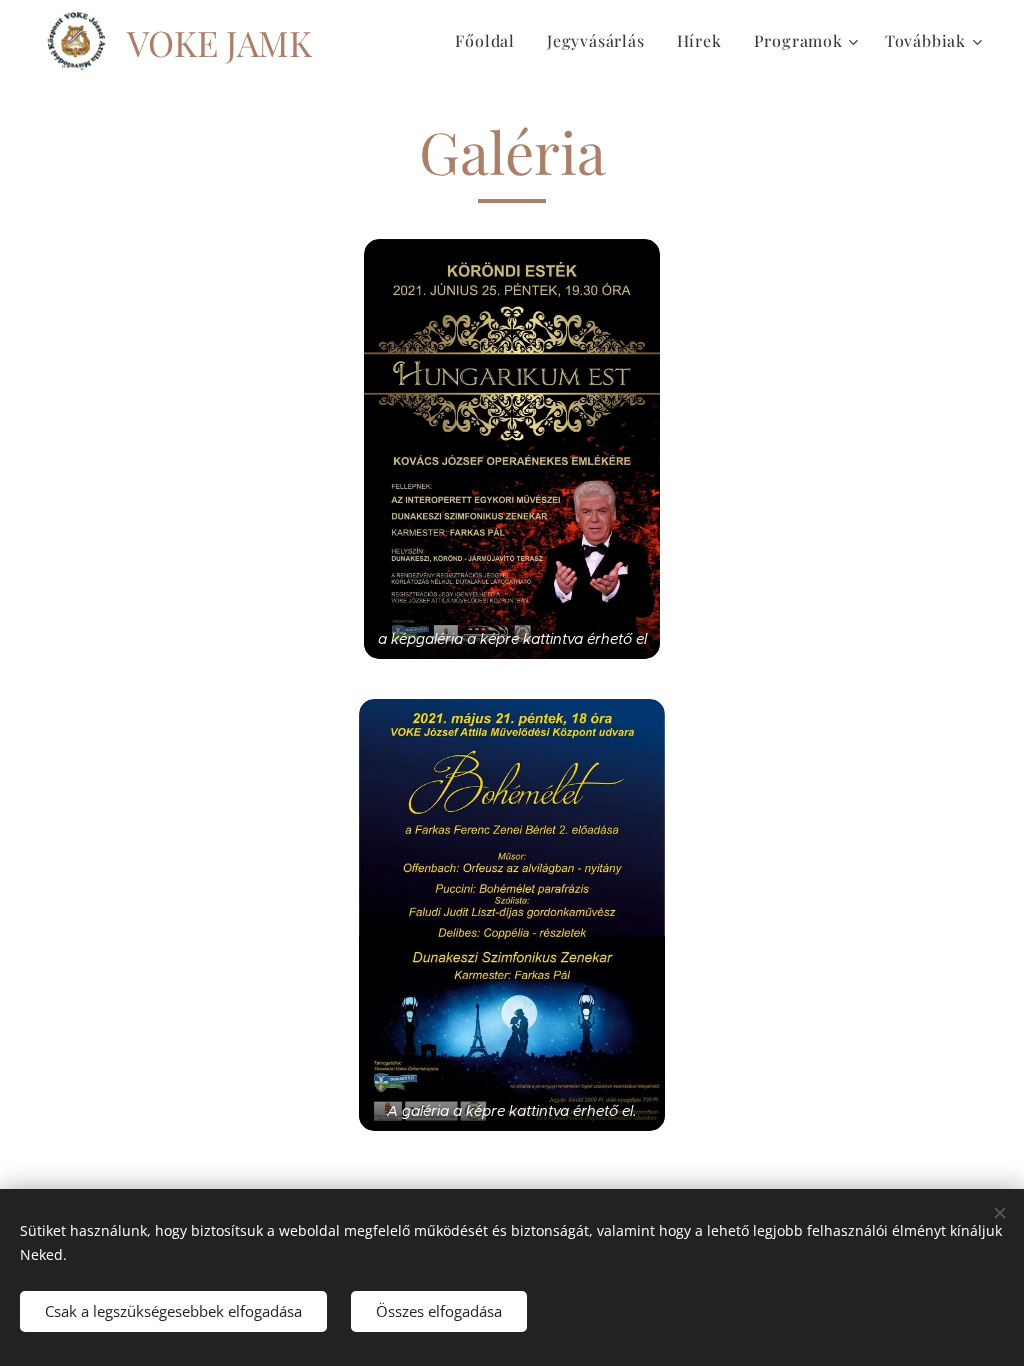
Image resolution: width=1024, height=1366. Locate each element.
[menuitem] (490, 41)
